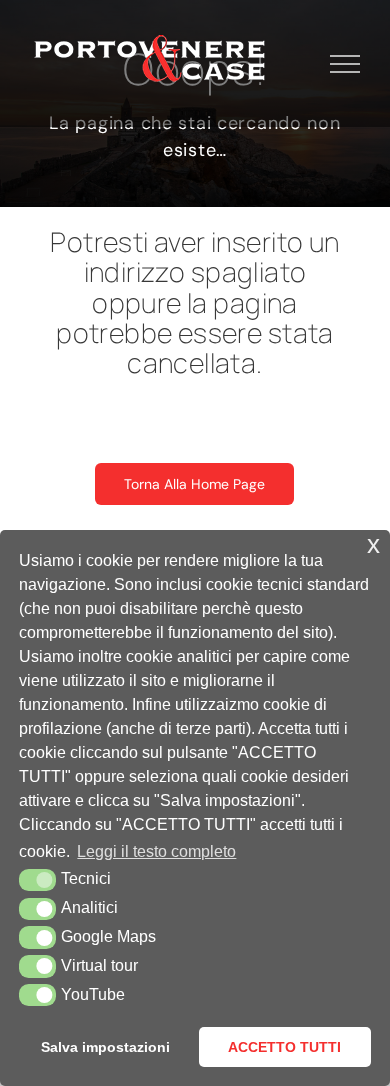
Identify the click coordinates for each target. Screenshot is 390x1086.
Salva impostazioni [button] (105, 1047)
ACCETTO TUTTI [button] (284, 1047)
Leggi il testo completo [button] (156, 851)
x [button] (373, 544)
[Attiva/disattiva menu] (345, 64)
